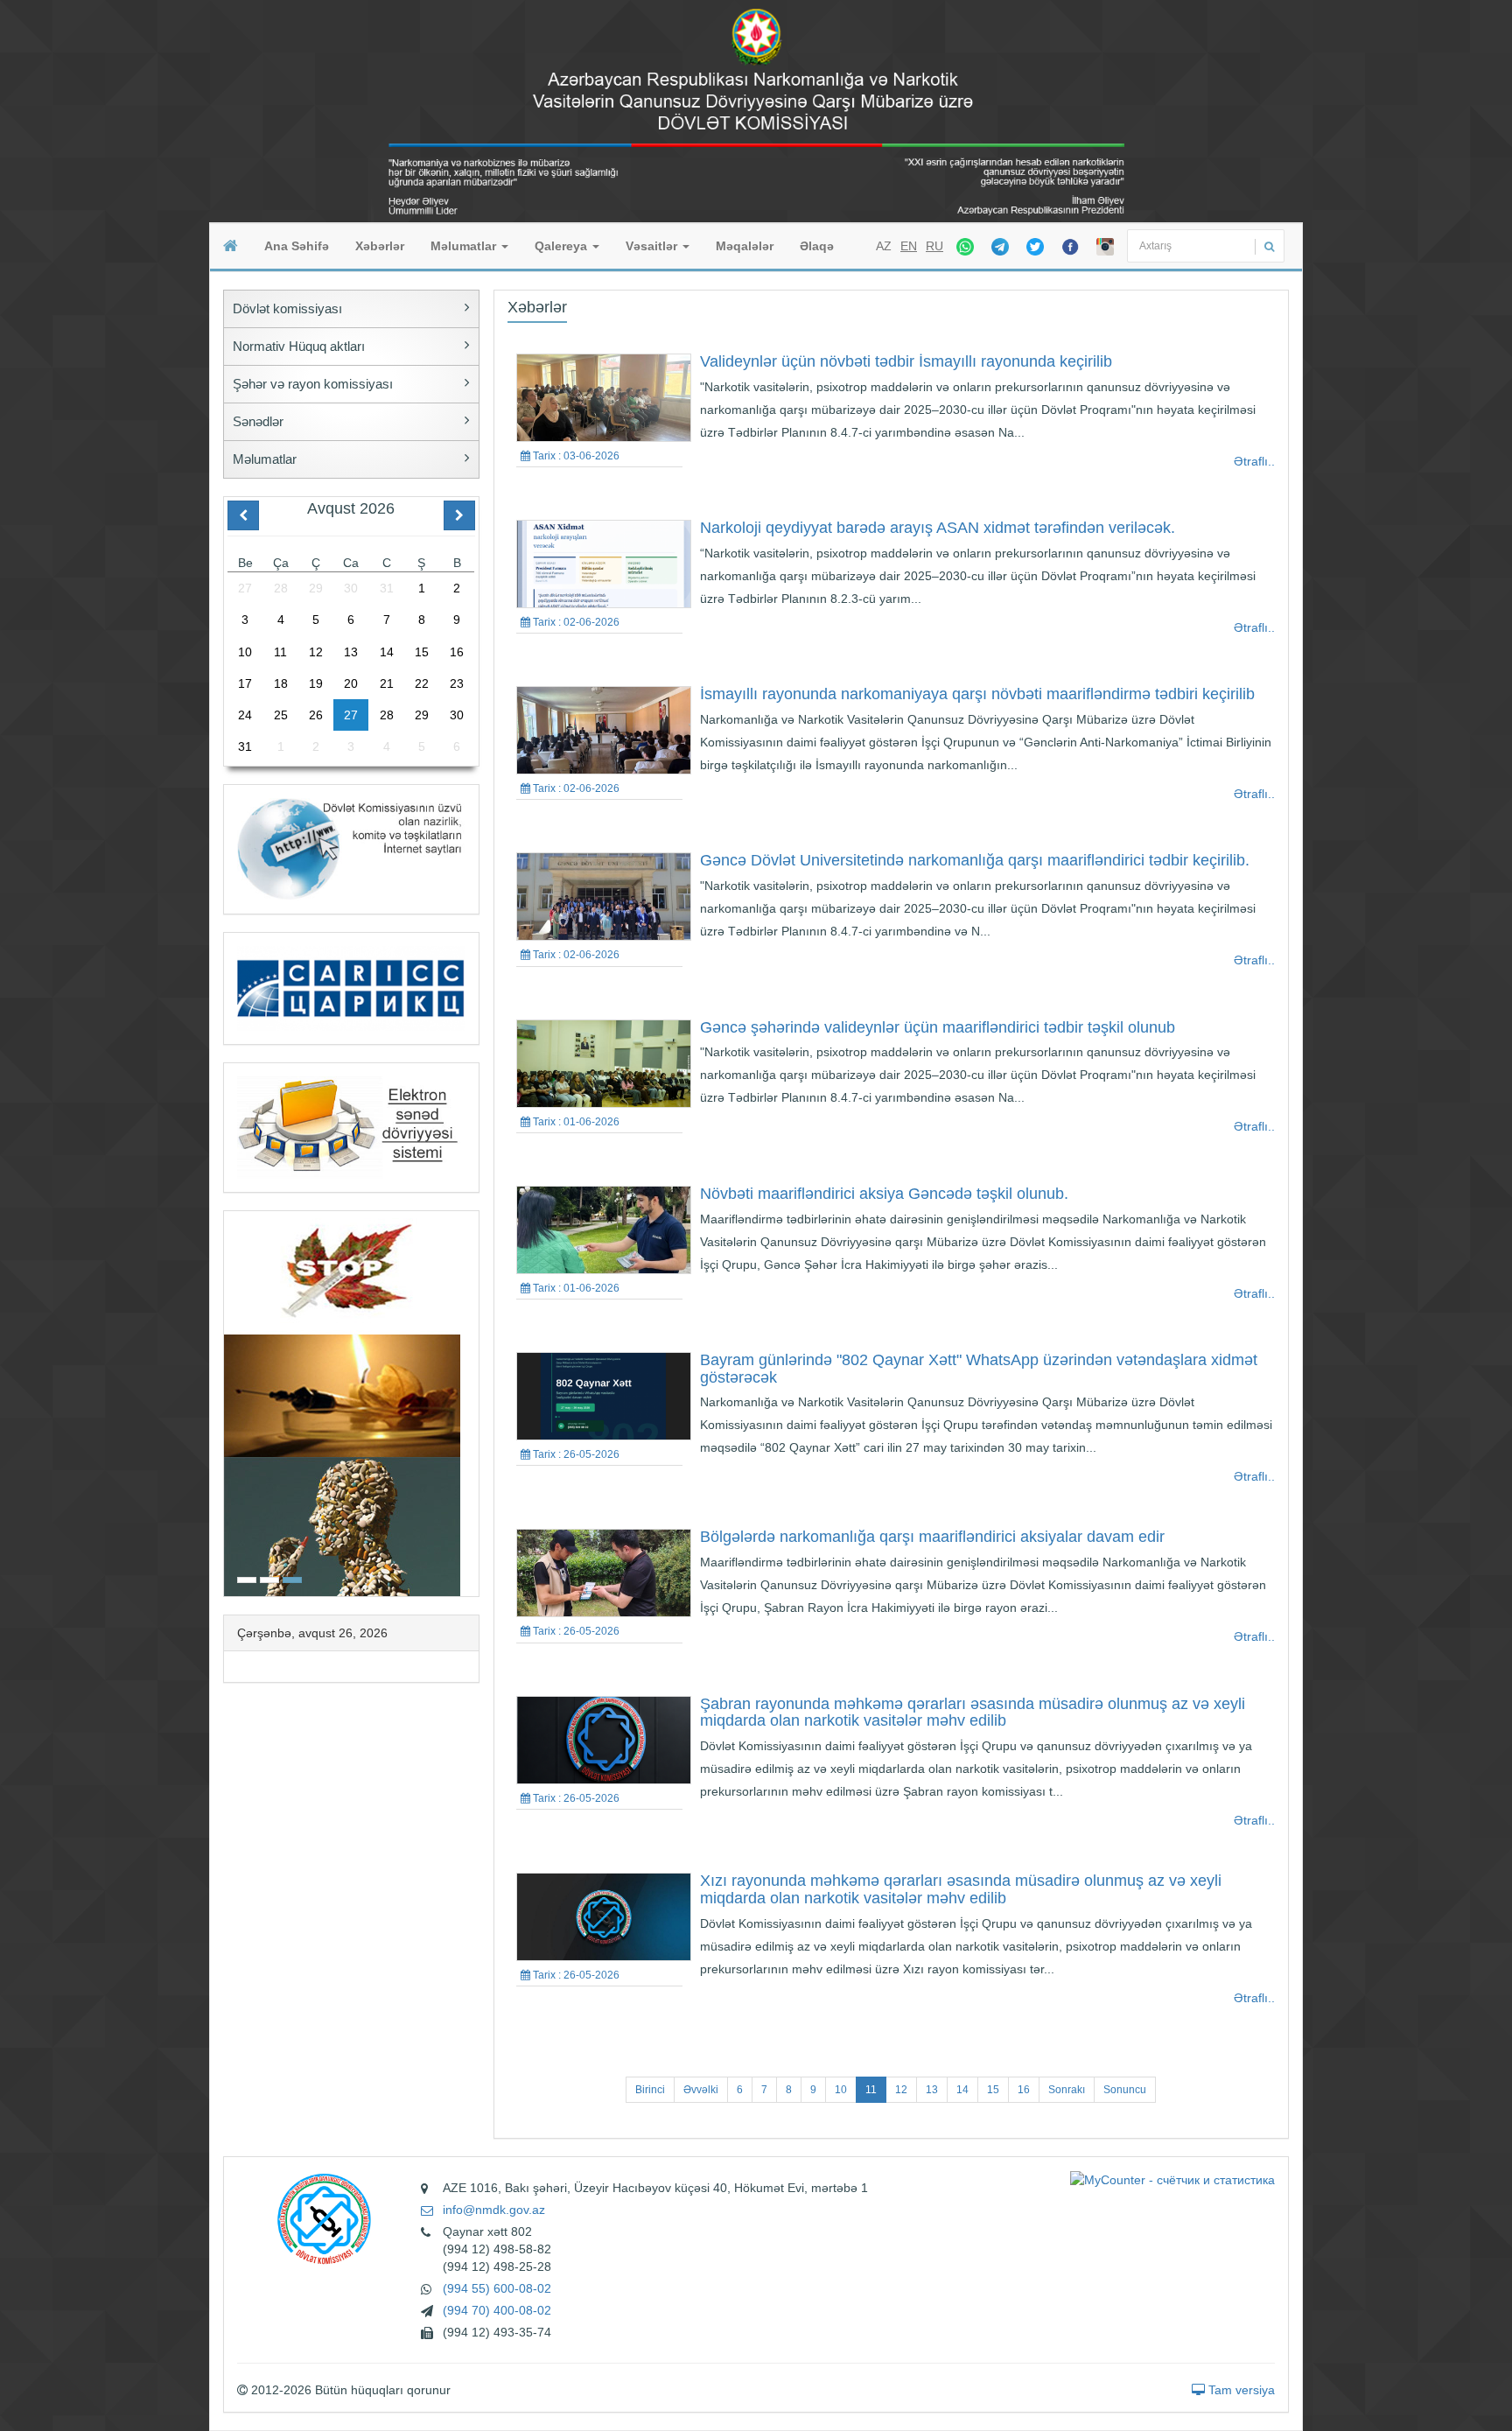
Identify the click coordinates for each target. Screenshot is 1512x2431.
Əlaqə (817, 246)
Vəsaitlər (653, 246)
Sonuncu (1125, 2090)
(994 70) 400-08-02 (497, 2310)
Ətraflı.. (1254, 461)
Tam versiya (1240, 2390)
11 (871, 2090)
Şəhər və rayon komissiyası (313, 384)
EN (909, 246)
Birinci (650, 2090)
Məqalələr (745, 246)
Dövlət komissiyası (287, 308)
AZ (884, 246)
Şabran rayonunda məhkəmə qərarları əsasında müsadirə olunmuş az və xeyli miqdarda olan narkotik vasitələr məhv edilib (973, 1713)
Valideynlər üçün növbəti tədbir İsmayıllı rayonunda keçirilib (906, 361)
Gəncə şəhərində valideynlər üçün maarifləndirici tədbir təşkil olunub (938, 1027)
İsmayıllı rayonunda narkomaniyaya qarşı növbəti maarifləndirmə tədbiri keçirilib (977, 694)
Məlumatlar (465, 246)
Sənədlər (258, 421)
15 (993, 2090)
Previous (229, 1401)
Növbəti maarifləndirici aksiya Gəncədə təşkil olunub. (884, 1194)
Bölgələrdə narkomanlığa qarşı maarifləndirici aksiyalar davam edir (932, 1537)
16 (1024, 2090)
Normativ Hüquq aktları (299, 346)
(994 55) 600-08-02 (497, 2288)
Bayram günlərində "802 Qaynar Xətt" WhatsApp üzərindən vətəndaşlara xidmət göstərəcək (979, 1369)
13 (932, 2090)
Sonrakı (1067, 2090)
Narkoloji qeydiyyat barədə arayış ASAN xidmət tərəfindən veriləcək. (938, 528)
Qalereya (563, 246)
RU (934, 246)
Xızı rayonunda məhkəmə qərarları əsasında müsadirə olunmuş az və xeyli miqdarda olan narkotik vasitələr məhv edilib (961, 1889)
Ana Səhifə (297, 246)
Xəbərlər (380, 246)
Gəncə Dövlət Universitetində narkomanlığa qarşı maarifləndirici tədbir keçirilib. (975, 860)
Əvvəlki (701, 2090)
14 (962, 2090)
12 (901, 2090)
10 (841, 2090)
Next (473, 1401)
